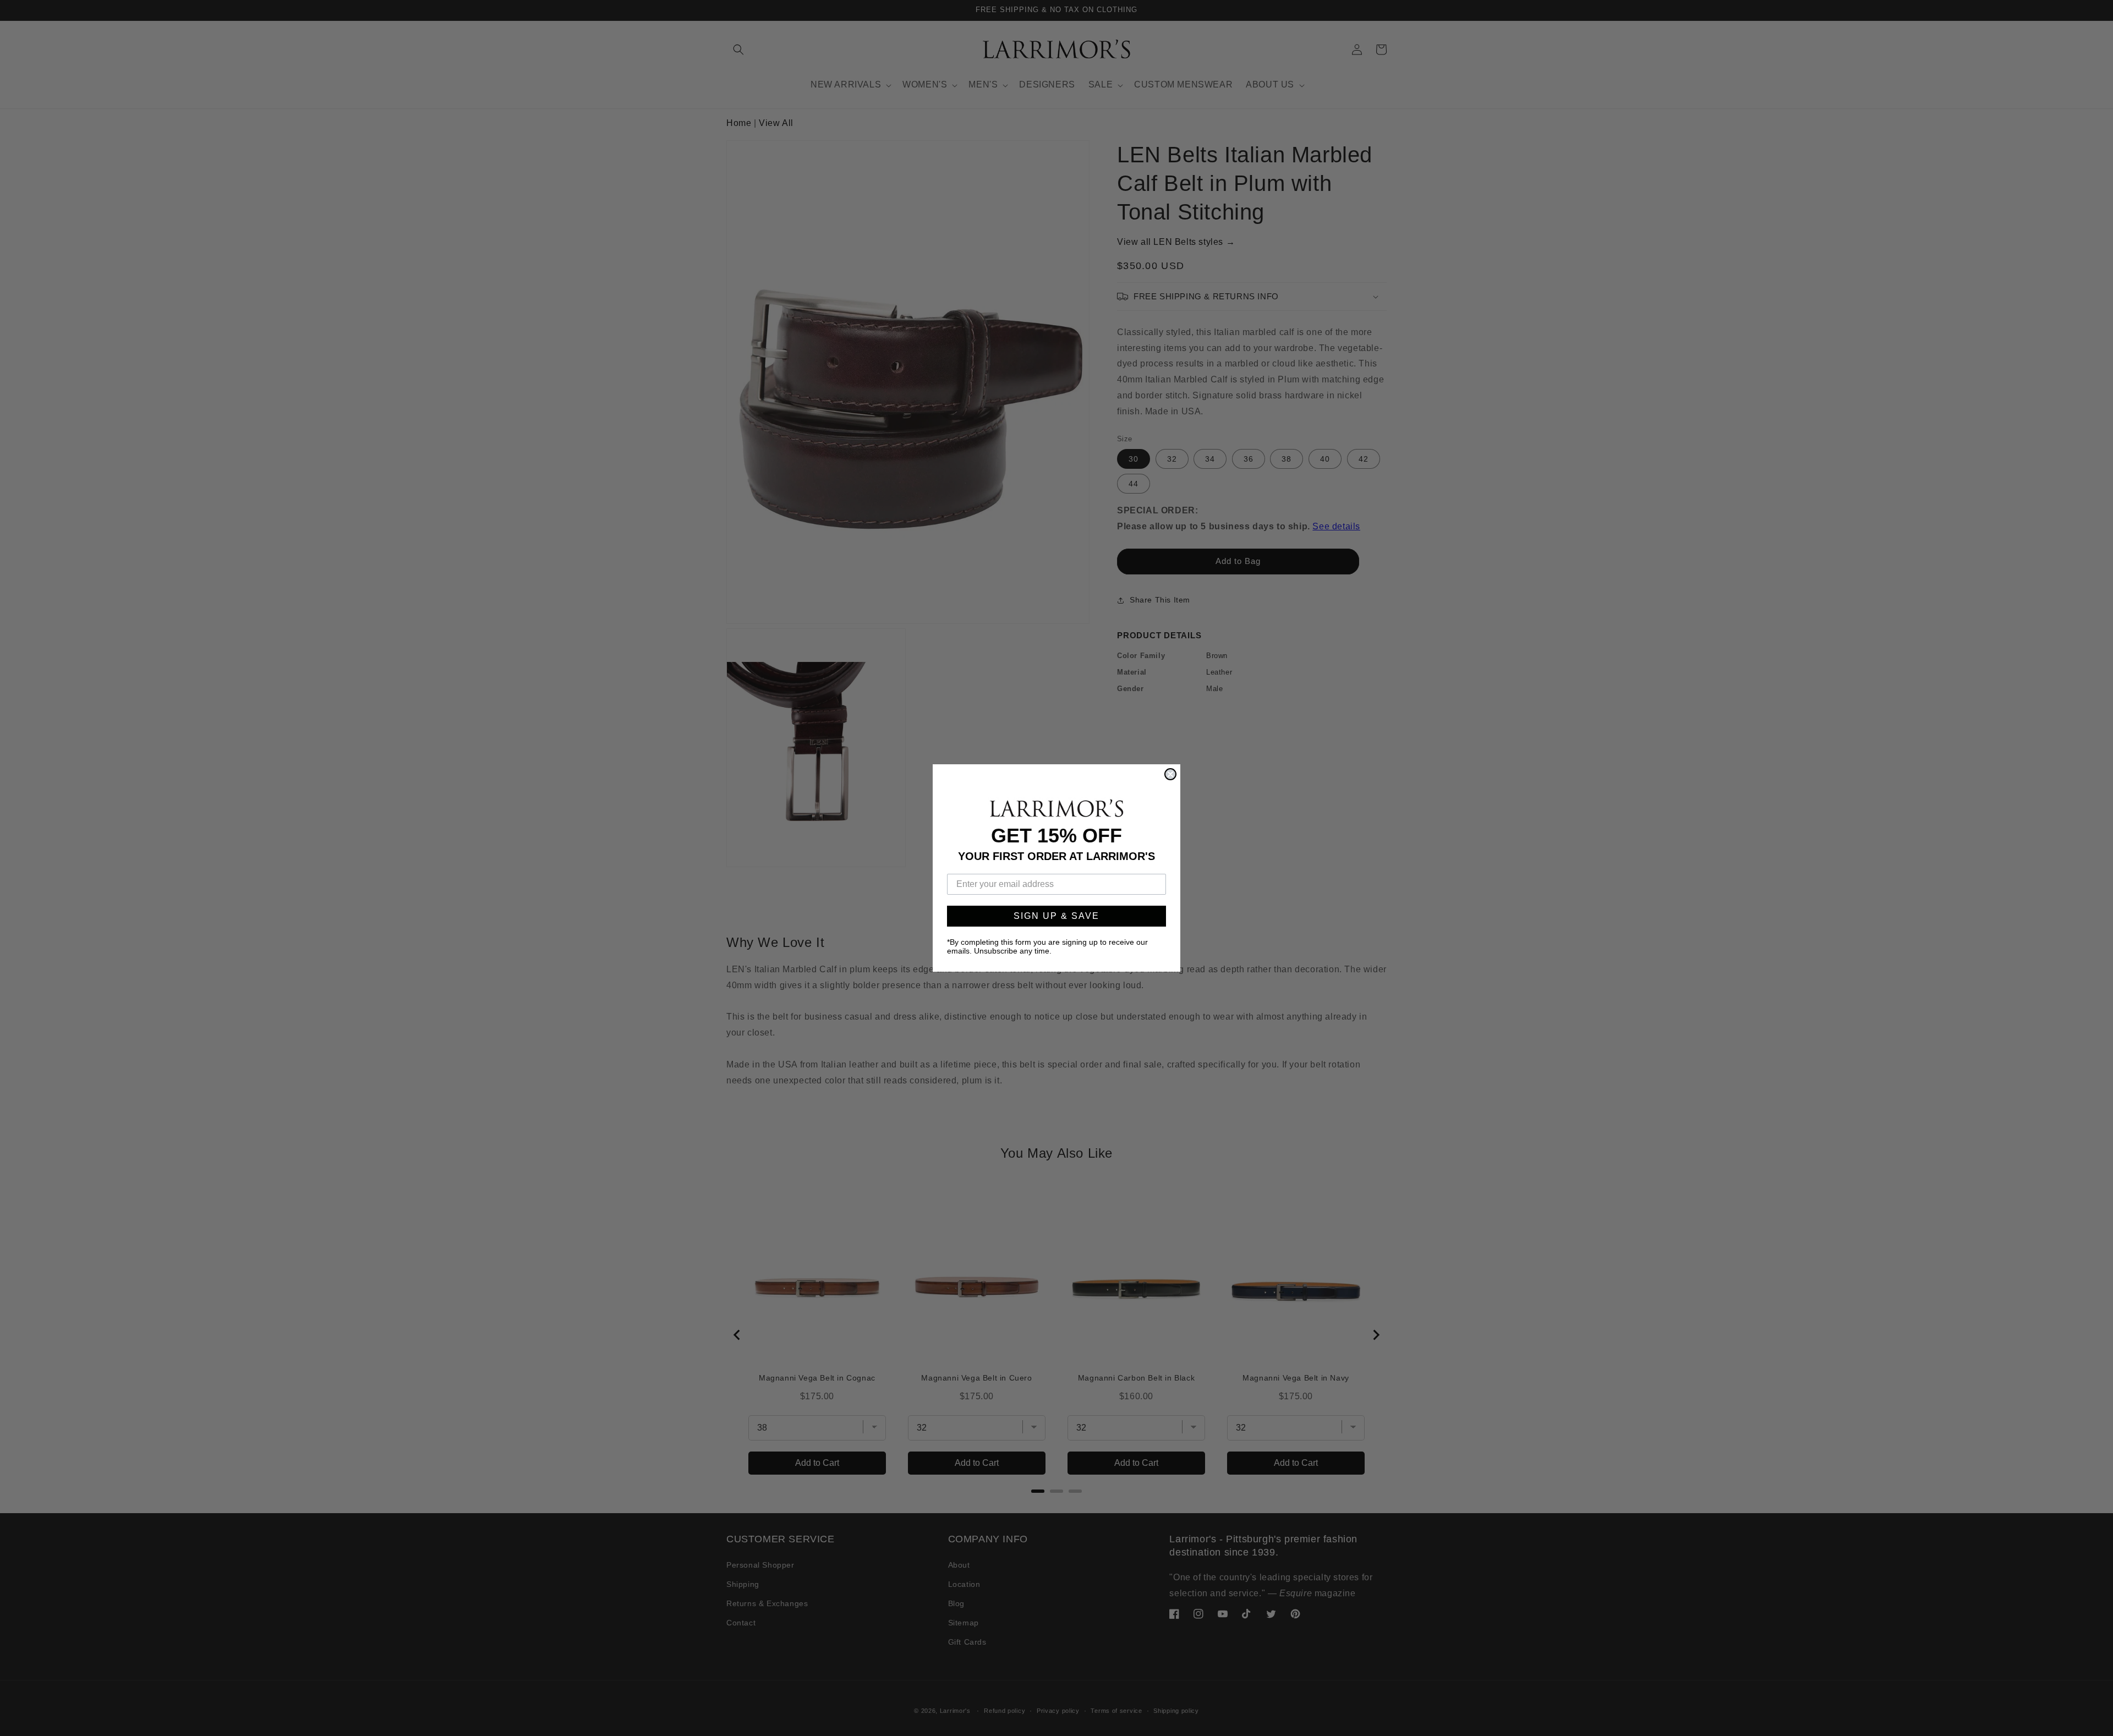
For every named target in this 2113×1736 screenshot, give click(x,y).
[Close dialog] (1170, 774)
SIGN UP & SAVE (1056, 916)
